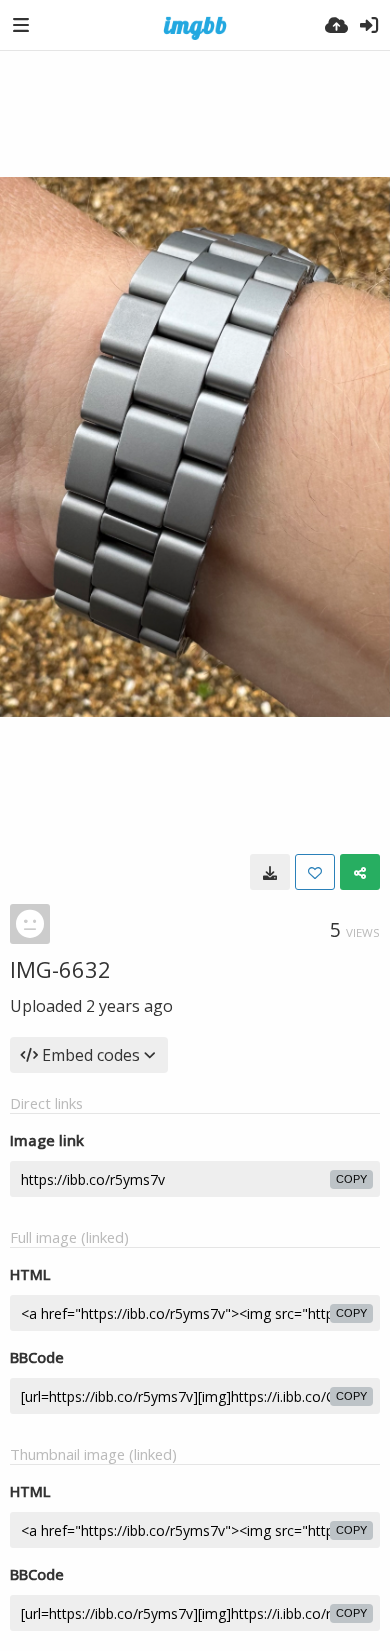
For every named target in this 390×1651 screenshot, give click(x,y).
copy (351, 1179)
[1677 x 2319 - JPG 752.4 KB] (270, 872)
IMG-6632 (60, 969)
